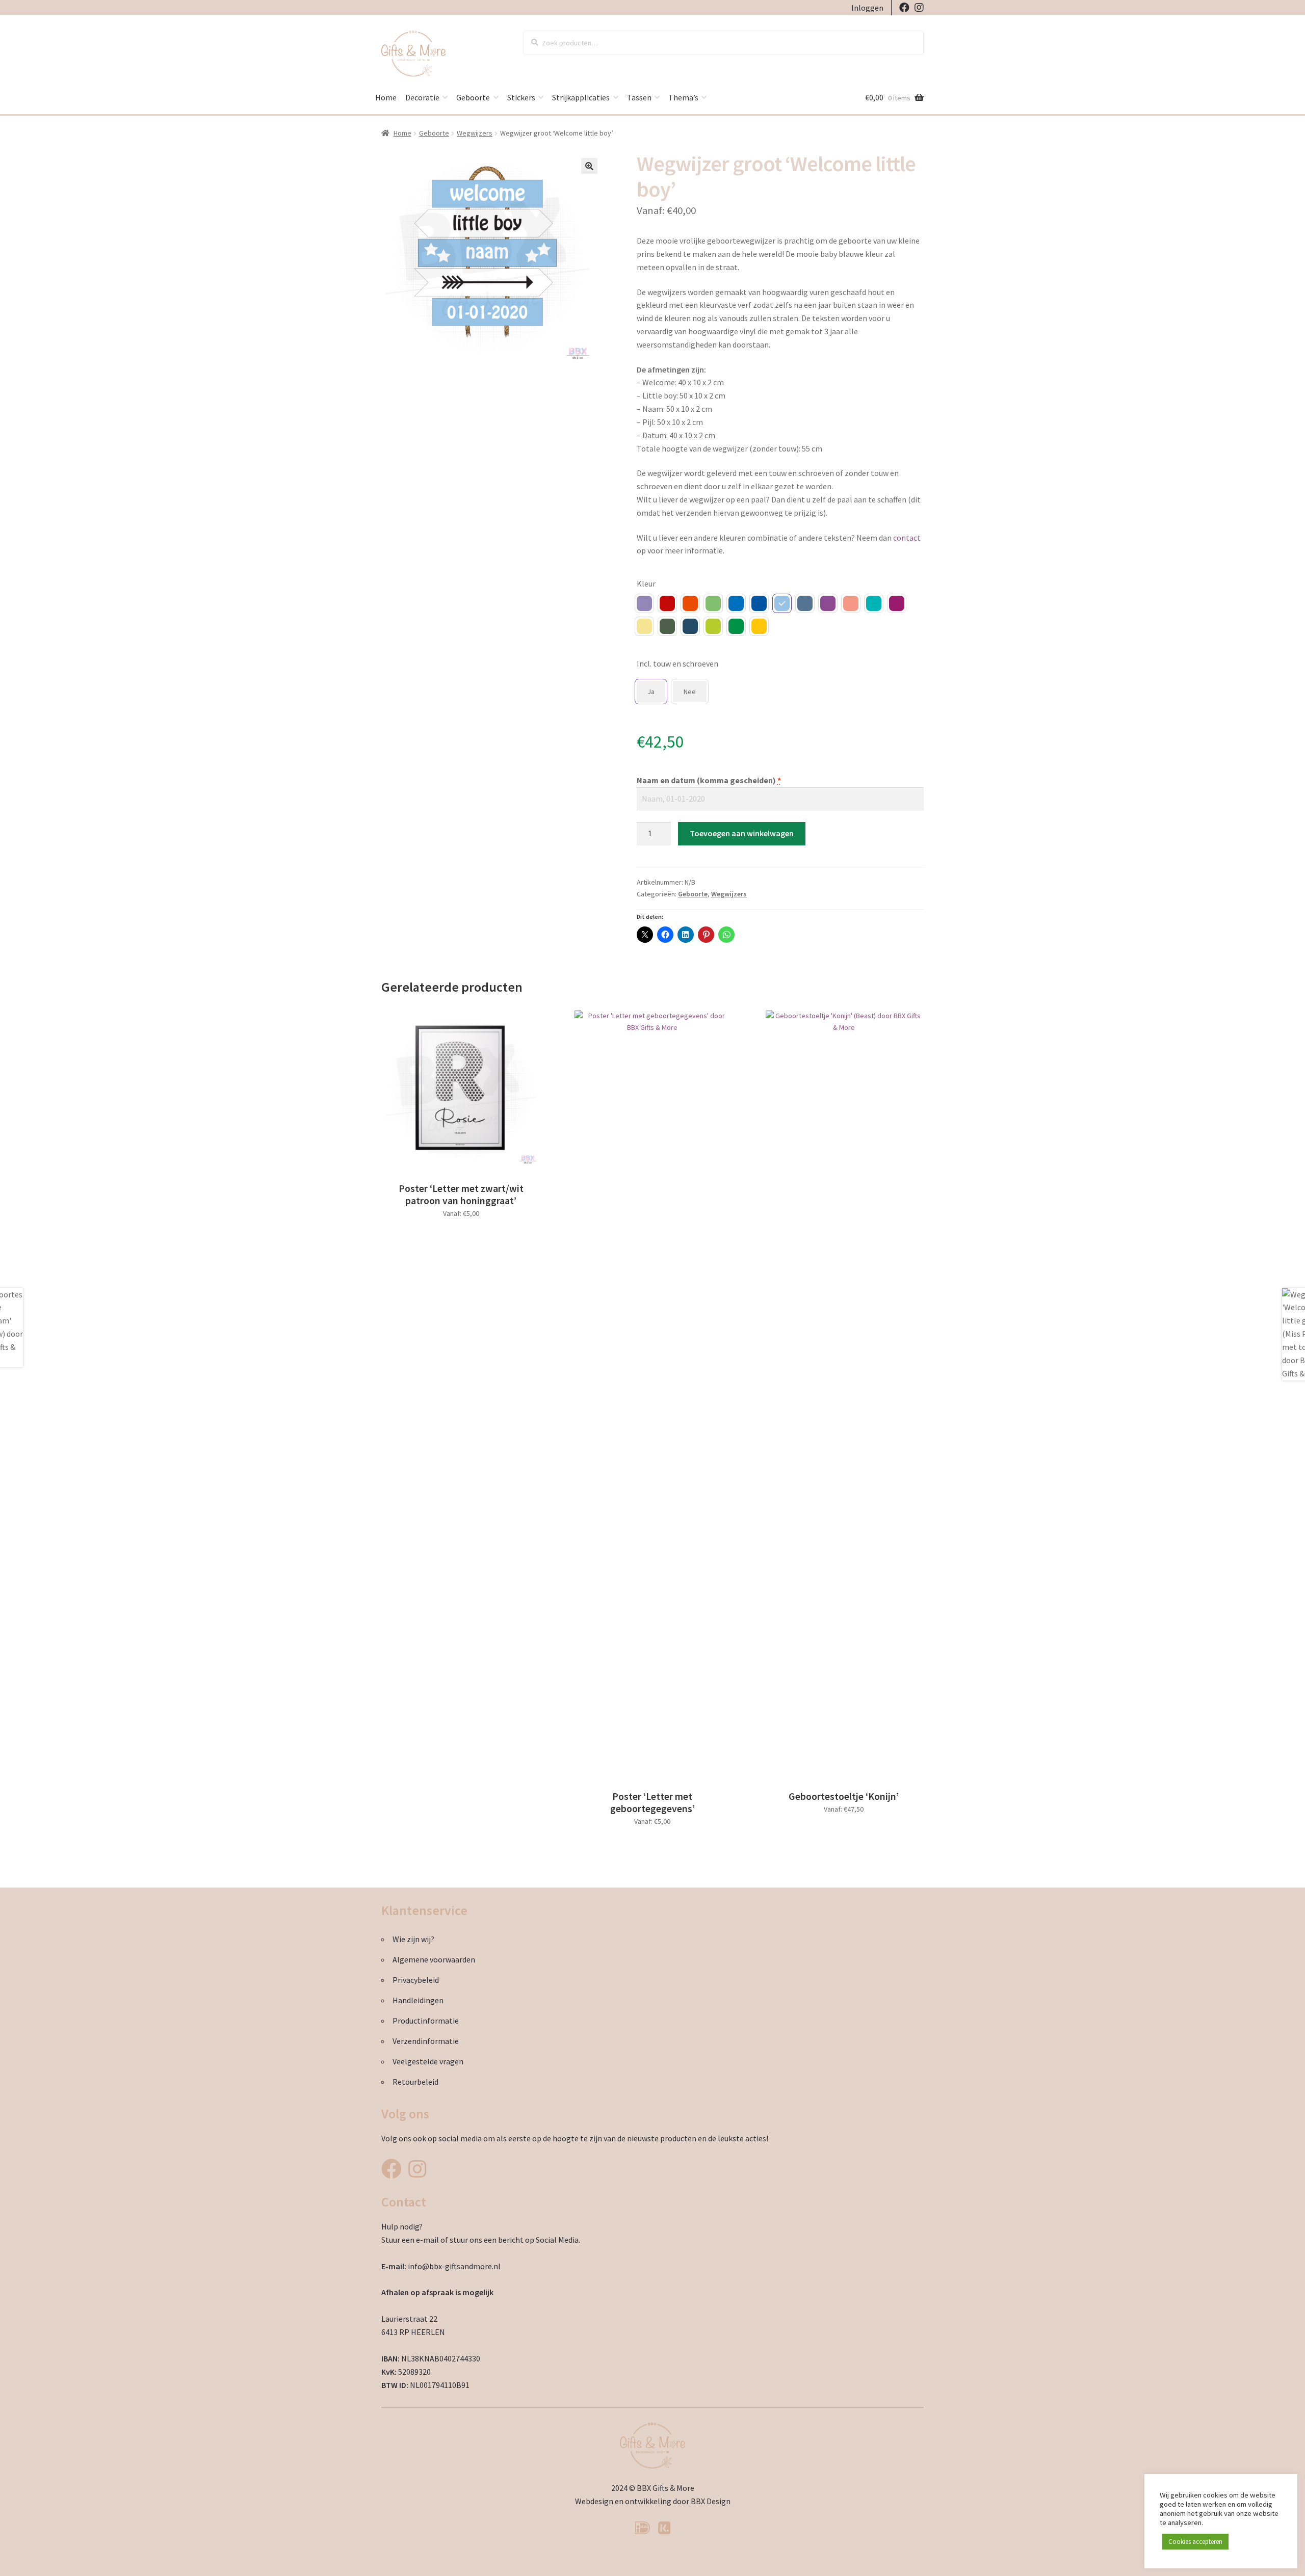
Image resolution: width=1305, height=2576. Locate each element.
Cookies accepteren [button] (1195, 2542)
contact (907, 538)
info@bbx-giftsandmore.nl (454, 2266)
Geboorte (473, 97)
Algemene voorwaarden (434, 1959)
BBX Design (711, 2501)
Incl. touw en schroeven (677, 663)
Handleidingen (418, 2000)
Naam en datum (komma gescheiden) (709, 780)
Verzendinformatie (426, 2041)
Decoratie (422, 97)
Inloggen (867, 8)
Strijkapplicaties (581, 97)
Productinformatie (426, 2021)
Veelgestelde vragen (428, 2061)
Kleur (646, 583)
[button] (589, 166)
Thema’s (683, 97)
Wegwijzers (475, 133)
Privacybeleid (416, 1980)
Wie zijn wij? (413, 1939)
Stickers (521, 97)
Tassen (639, 97)
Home (386, 97)
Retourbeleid (415, 2082)
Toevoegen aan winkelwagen (742, 833)
